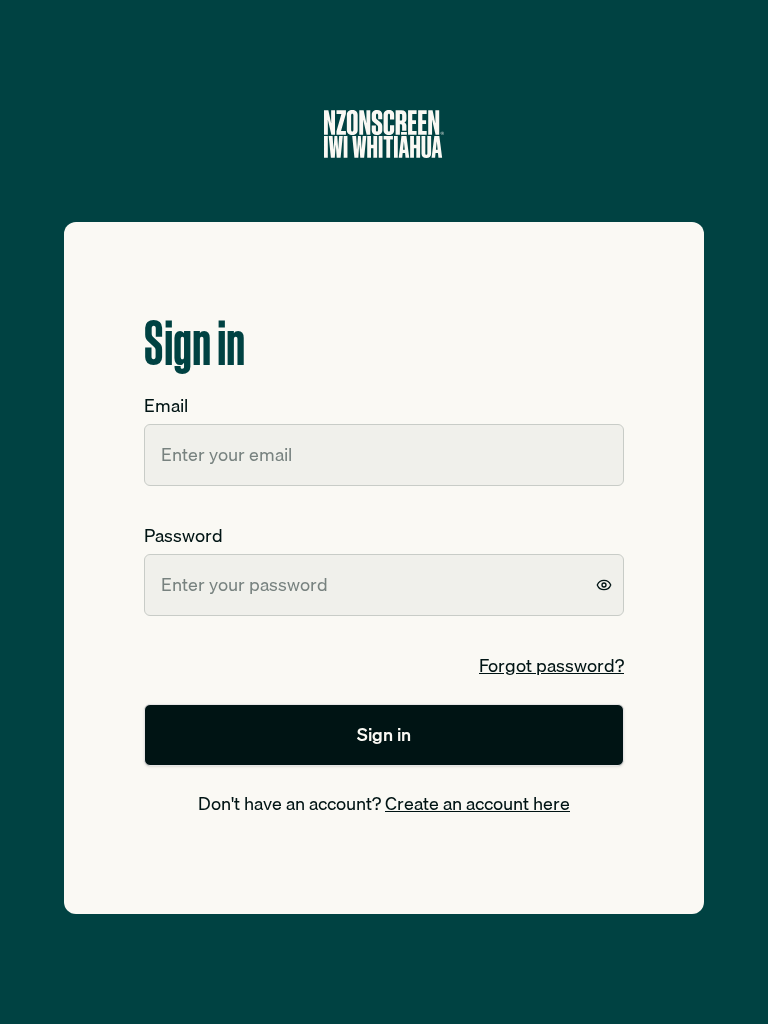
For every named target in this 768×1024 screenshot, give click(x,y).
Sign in (384, 734)
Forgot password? (551, 666)
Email (166, 405)
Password (183, 535)
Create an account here (477, 803)
